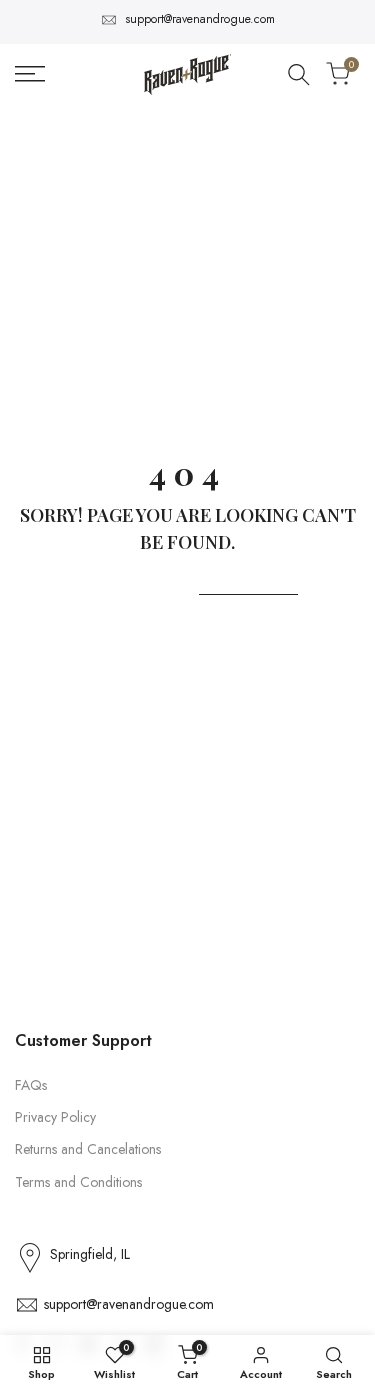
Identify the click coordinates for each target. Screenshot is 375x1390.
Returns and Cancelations (88, 1149)
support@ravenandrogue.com (200, 19)
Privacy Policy (55, 1117)
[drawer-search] (299, 74)
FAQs (31, 1085)
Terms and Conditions (78, 1182)
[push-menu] (30, 74)
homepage (248, 582)
